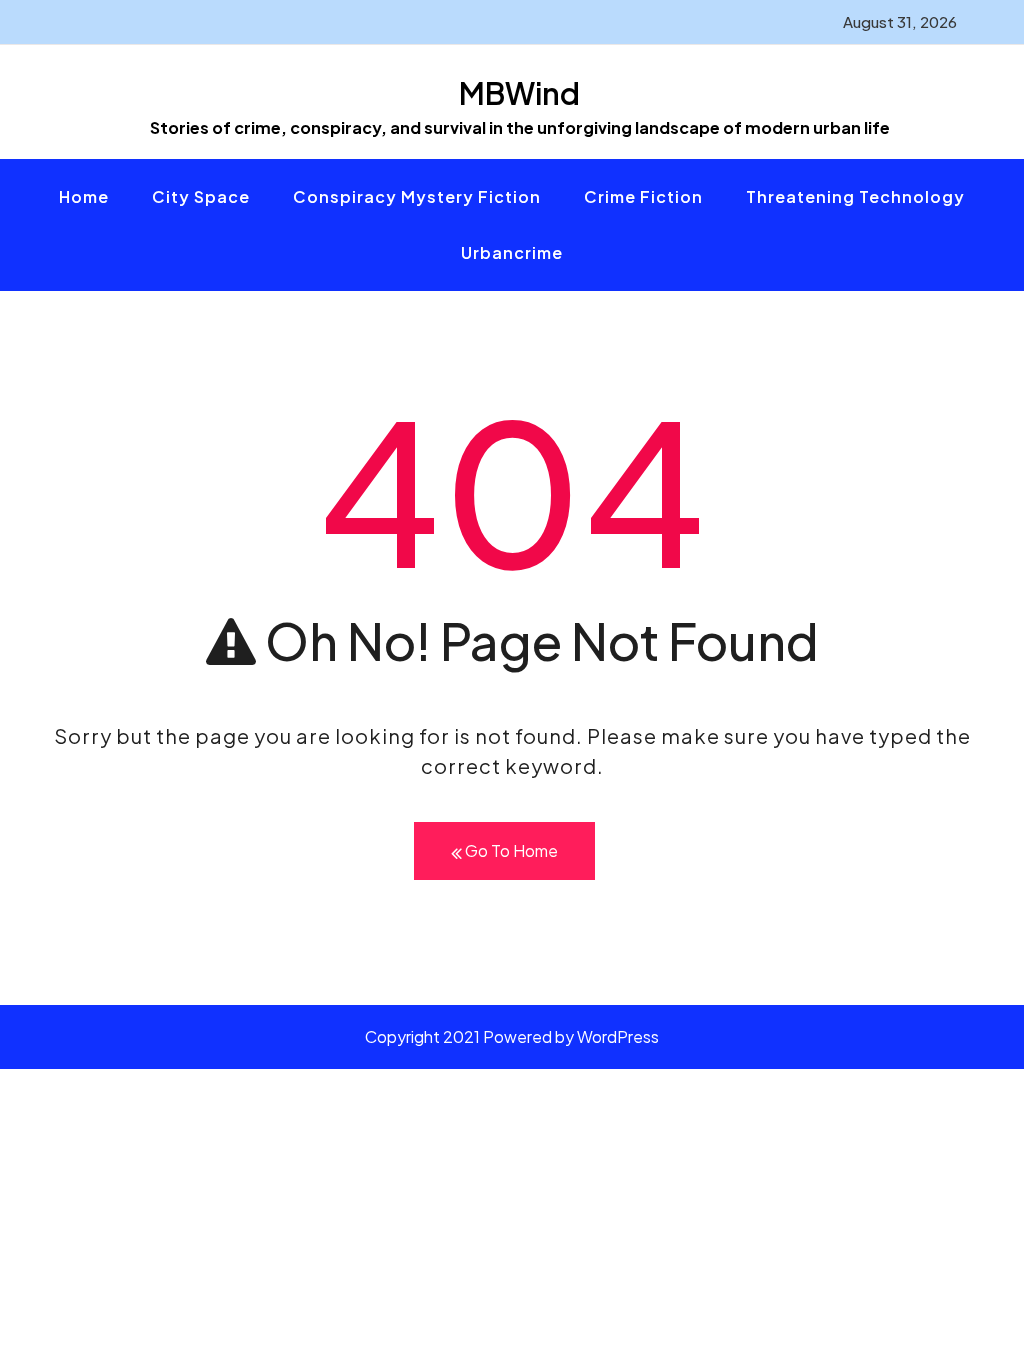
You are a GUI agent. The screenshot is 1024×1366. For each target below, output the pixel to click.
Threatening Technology (855, 196)
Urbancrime (512, 252)
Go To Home (510, 850)
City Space (201, 196)
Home (84, 196)
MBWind (519, 93)
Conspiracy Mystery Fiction (417, 196)
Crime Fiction (643, 196)
